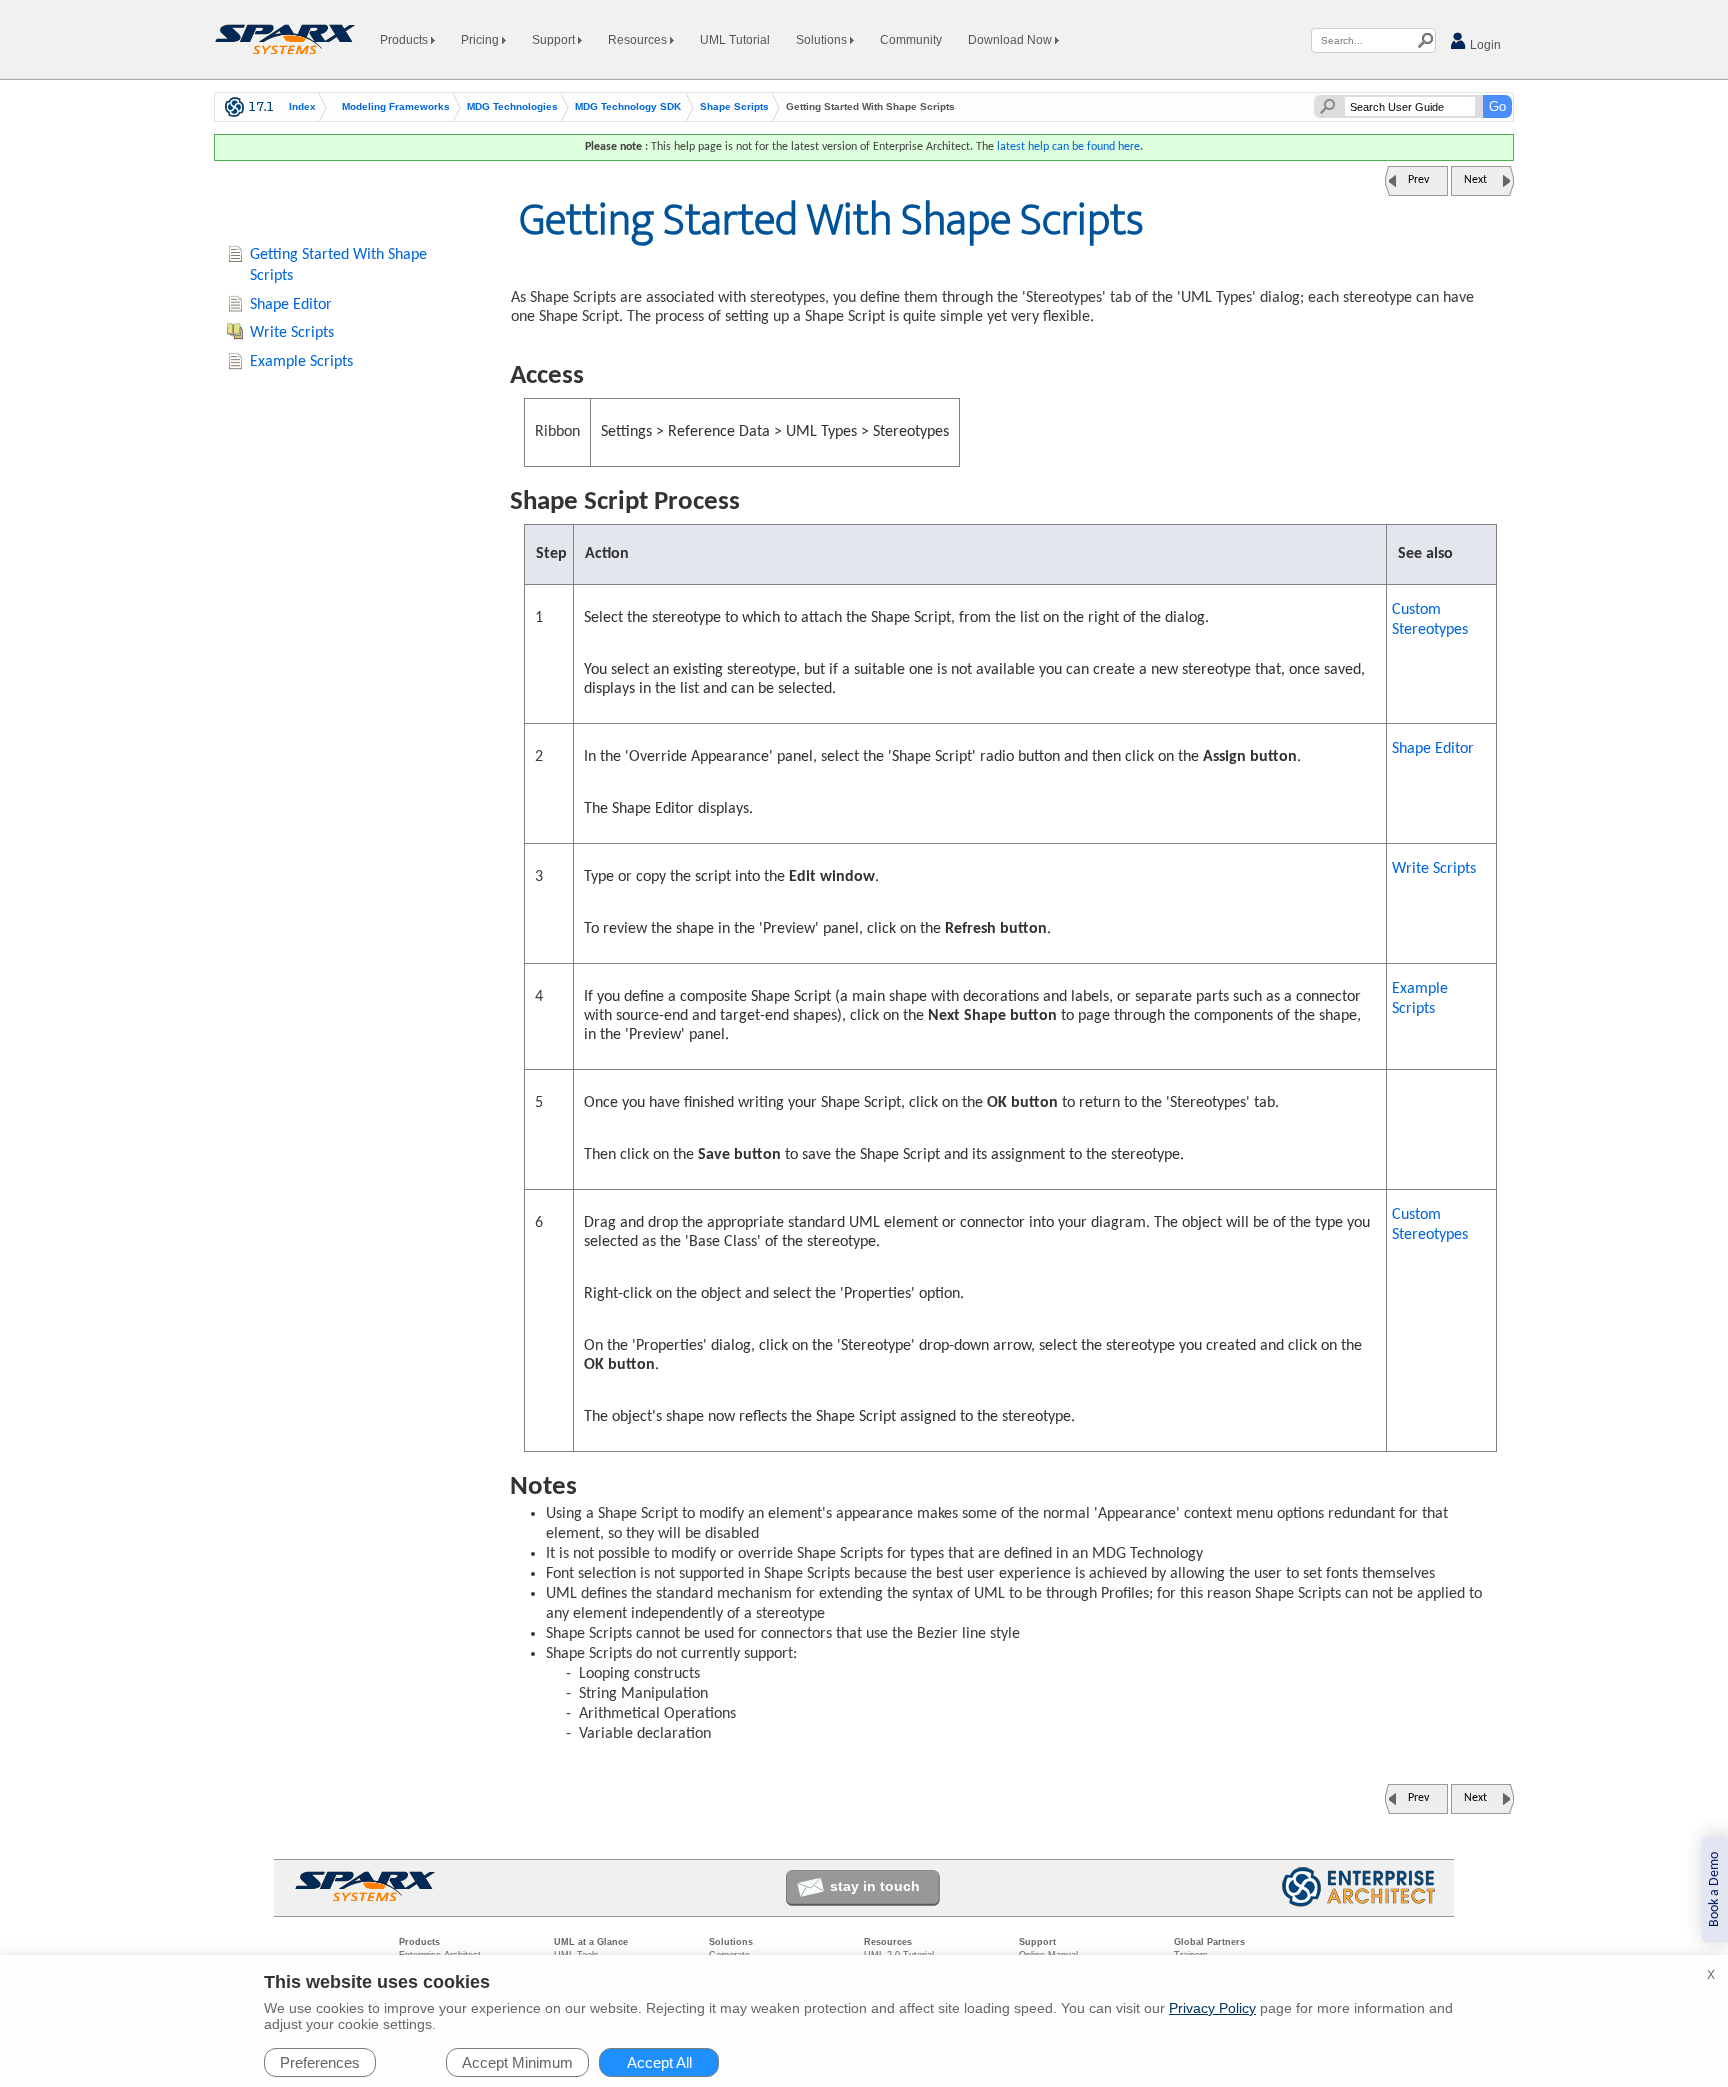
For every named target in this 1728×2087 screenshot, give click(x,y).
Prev (1418, 180)
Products (405, 40)
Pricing (481, 40)
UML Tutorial (735, 40)
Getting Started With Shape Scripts (338, 265)
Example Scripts (1420, 999)
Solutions (823, 40)
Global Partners (1209, 1942)
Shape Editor (1433, 749)
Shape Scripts (734, 107)
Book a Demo (1714, 1889)
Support (555, 40)
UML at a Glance (591, 1942)
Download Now (1011, 40)
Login (1484, 45)
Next (1475, 180)
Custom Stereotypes (1430, 620)
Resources (639, 40)
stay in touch (875, 1886)
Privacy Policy (1212, 2008)
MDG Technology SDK (628, 107)
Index (302, 107)
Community (911, 40)
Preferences (320, 2062)
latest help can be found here (1068, 147)
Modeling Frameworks (396, 107)
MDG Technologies (512, 107)
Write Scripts (1434, 869)
